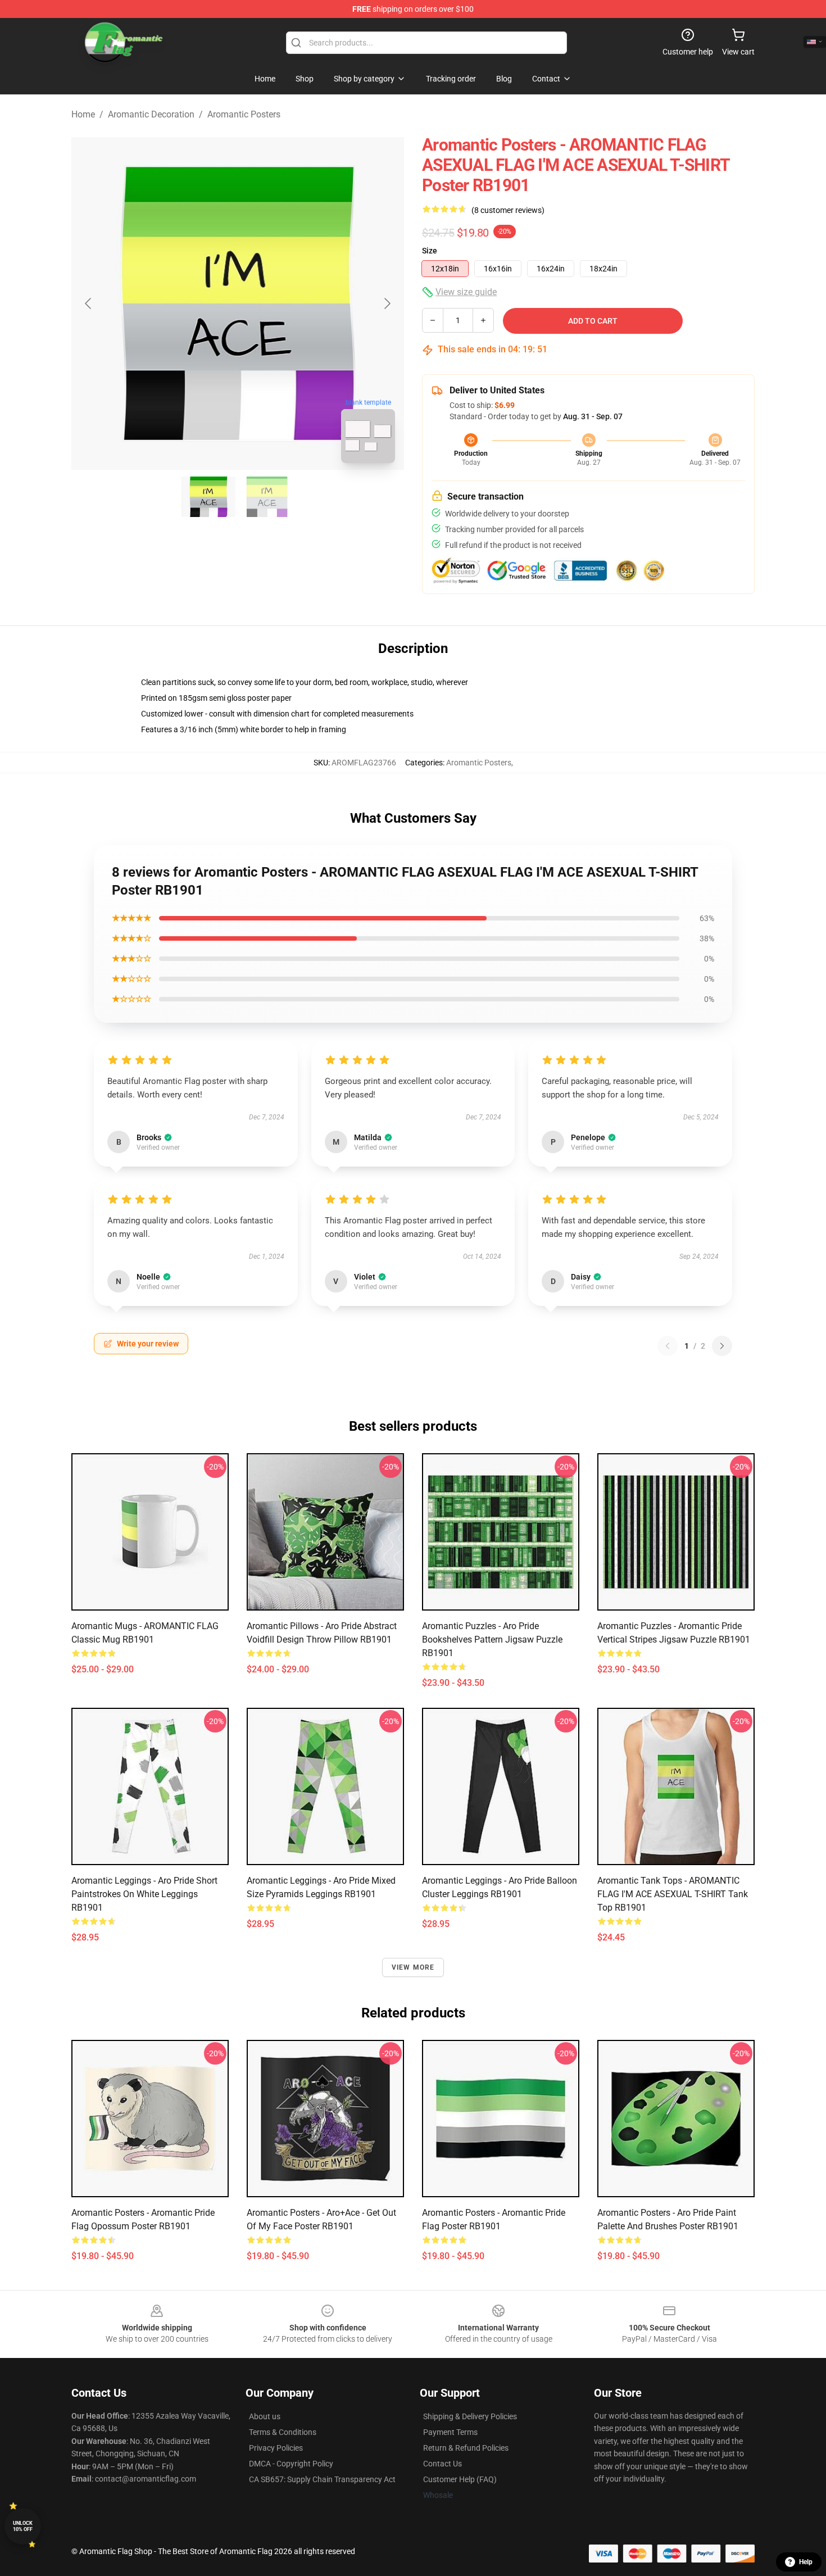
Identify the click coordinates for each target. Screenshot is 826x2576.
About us (265, 2416)
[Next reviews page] (722, 1346)
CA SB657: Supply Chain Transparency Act (322, 2479)
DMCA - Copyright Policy (291, 2464)
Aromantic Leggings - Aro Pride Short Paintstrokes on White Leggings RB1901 (144, 1894)
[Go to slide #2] (267, 497)
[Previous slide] (89, 303)
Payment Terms (450, 2432)
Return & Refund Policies (466, 2448)
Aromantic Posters (244, 114)
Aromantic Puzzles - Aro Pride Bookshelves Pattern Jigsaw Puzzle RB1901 (492, 1640)
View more (413, 1967)
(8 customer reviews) (508, 210)
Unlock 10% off (23, 2526)
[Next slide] (387, 303)
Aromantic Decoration (151, 114)
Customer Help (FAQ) (460, 2479)
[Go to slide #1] (208, 497)
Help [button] (806, 2562)
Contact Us (442, 2464)
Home (83, 114)
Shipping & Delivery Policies (470, 2416)
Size (430, 251)
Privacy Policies (276, 2448)
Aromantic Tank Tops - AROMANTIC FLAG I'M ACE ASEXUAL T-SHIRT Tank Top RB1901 (673, 1894)
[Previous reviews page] (668, 1346)
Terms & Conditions (283, 2432)
